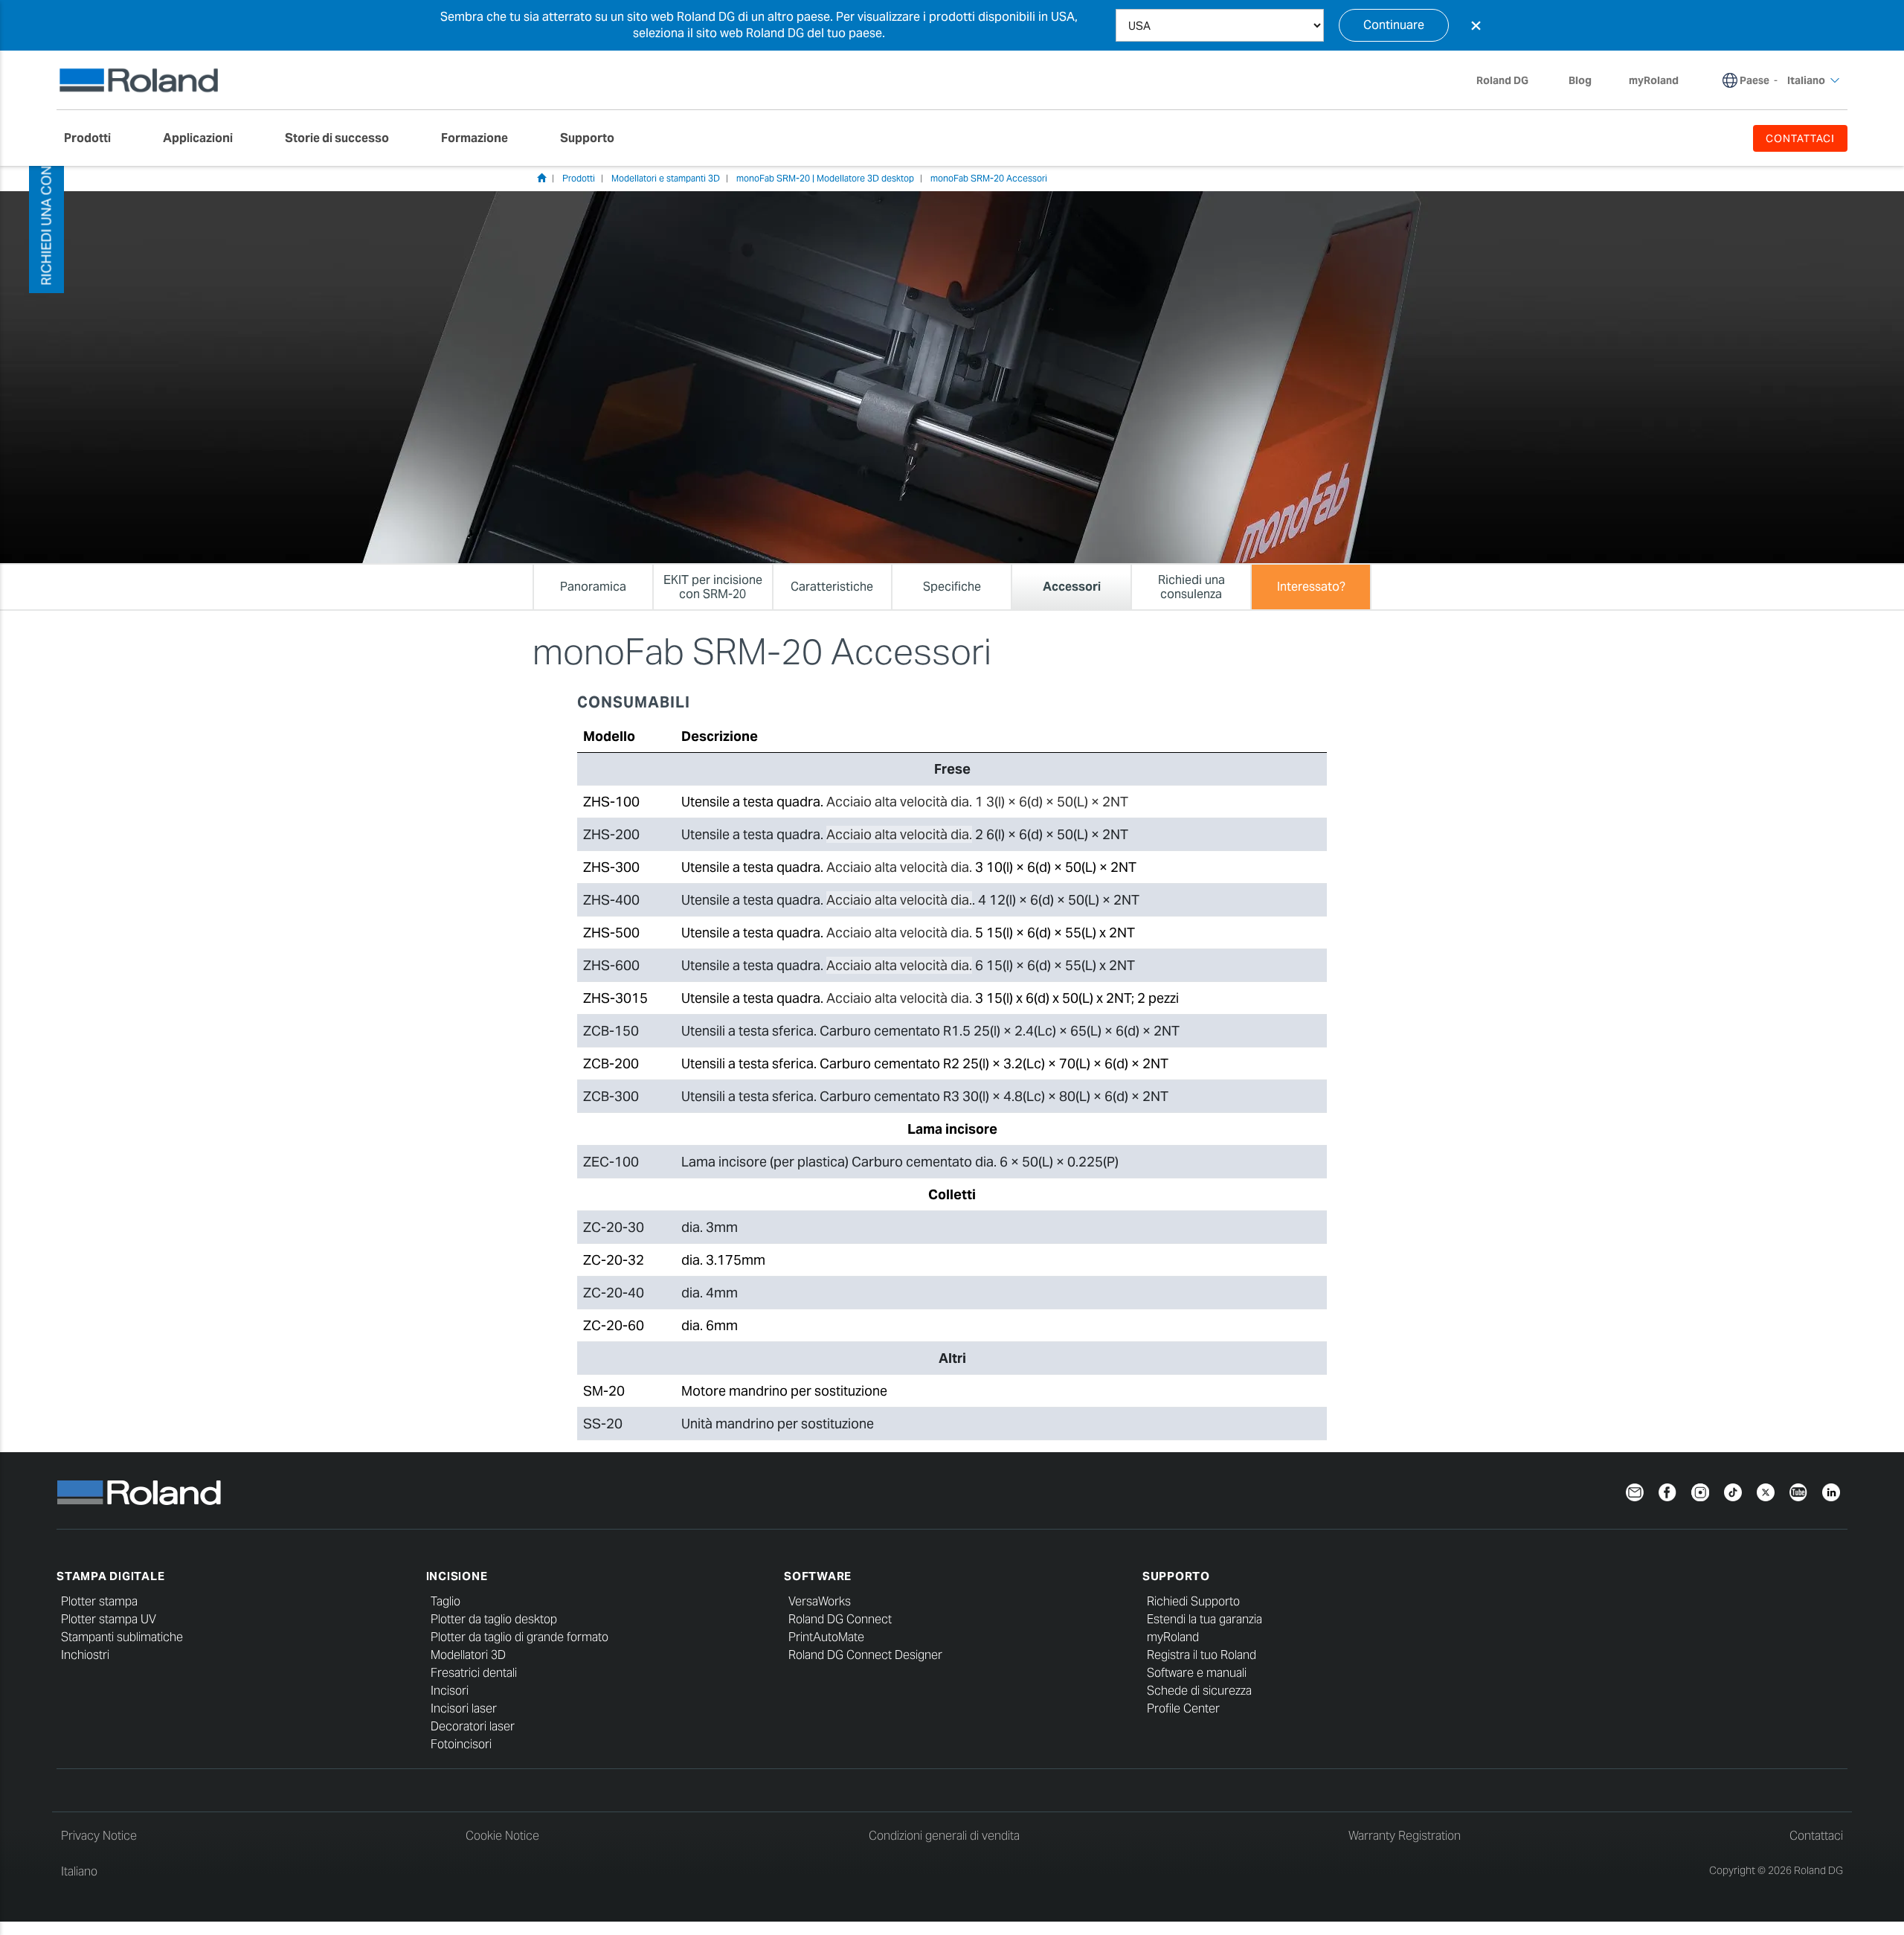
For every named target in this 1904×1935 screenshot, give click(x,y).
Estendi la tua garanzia (1205, 1619)
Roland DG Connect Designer (865, 1655)
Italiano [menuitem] (1806, 80)
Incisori (450, 1691)
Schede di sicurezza (1199, 1691)
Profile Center (1183, 1708)
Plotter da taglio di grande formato (520, 1637)
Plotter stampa (99, 1601)
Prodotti (579, 178)
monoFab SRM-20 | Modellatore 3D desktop (825, 178)
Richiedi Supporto (1193, 1601)
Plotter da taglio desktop (494, 1619)
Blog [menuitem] (1580, 80)
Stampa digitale (110, 1576)
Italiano (79, 1871)
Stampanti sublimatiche (122, 1637)
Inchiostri (85, 1655)
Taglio (446, 1601)
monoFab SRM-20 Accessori (989, 178)
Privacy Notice (99, 1836)
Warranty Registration (1405, 1836)
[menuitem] (95, 138)
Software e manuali (1197, 1673)
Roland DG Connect (840, 1619)
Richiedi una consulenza (46, 196)
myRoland (1173, 1637)
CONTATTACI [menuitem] (1801, 138)
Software (818, 1576)
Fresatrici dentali (474, 1673)
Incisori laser (464, 1708)
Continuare (1394, 25)
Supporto (1176, 1576)
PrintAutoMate (826, 1637)
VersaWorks (820, 1601)
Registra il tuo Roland (1202, 1655)
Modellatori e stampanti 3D (666, 178)
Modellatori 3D (468, 1655)
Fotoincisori (461, 1744)
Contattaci (1816, 1836)
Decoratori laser (473, 1726)
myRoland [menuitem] (1654, 80)
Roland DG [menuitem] (1502, 80)
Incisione (457, 1576)
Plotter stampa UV (109, 1619)
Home (541, 178)
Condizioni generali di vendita (944, 1836)
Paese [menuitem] (1755, 80)
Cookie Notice (502, 1836)
